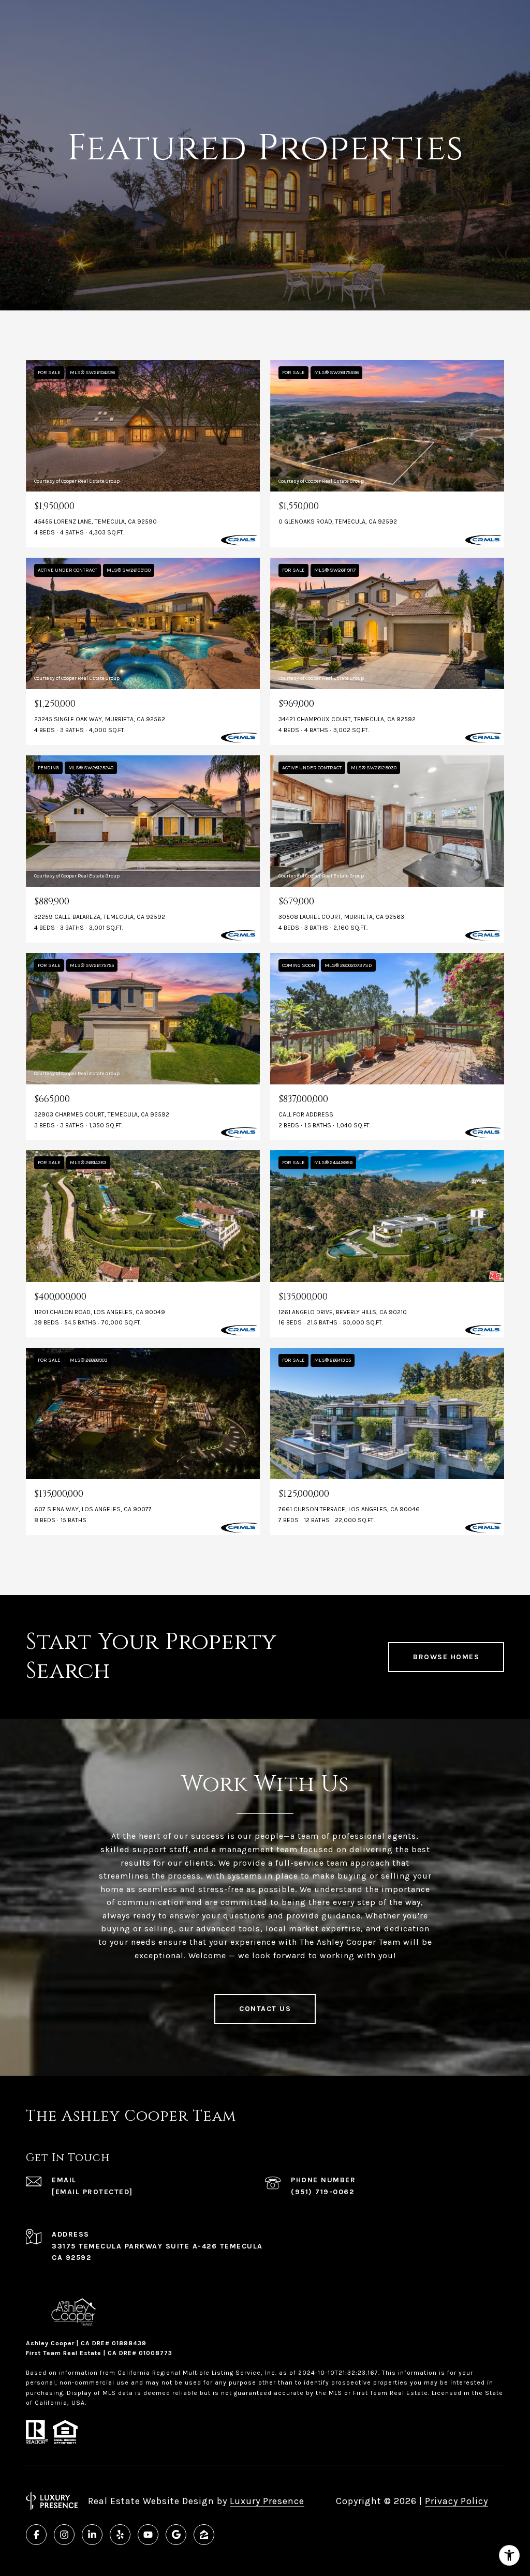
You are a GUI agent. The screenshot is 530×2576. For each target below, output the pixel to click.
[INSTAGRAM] (64, 2535)
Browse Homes (446, 1657)
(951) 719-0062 (322, 2192)
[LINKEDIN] (92, 2535)
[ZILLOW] (204, 2535)
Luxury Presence (267, 2501)
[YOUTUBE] (148, 2535)
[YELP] (120, 2535)
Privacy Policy (457, 2501)
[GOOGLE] (176, 2535)
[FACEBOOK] (36, 2535)
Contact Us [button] (265, 2009)
